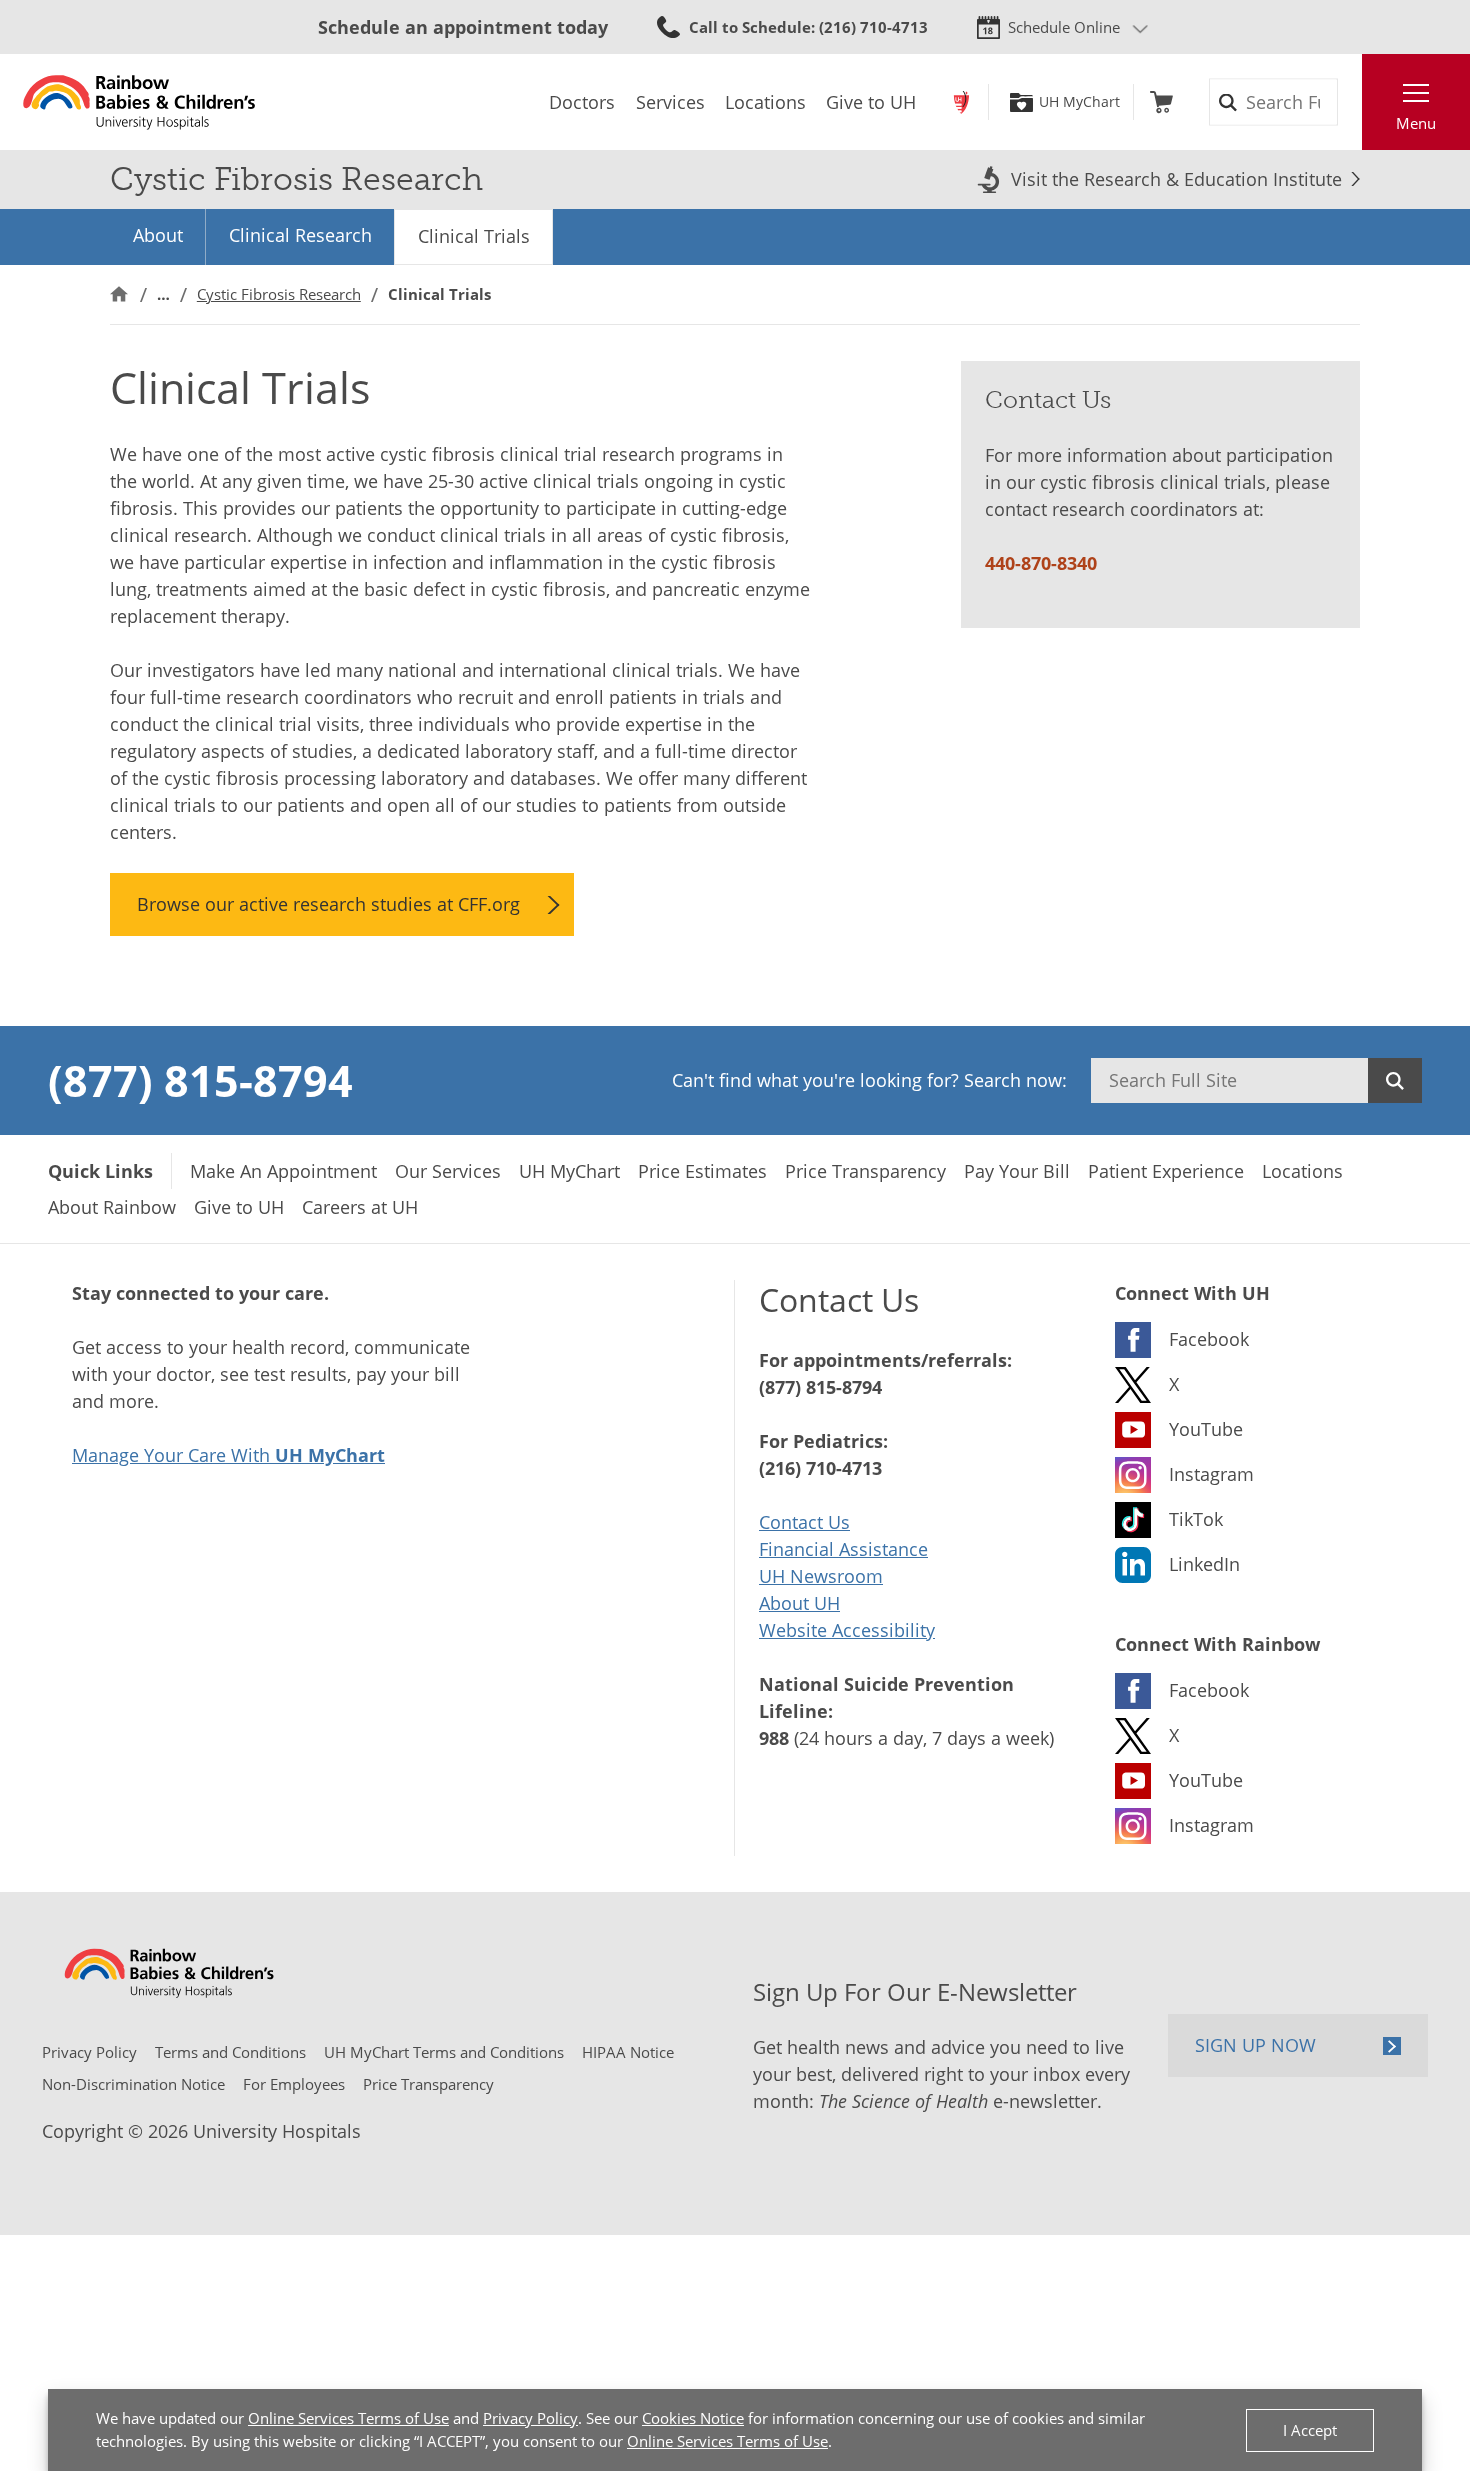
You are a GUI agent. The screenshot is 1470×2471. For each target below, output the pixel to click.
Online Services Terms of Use (348, 2418)
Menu (1416, 123)
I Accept (1310, 2430)
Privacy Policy (530, 2418)
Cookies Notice (693, 2418)
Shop (1161, 102)
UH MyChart (1079, 102)
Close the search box (1351, 102)
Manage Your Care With (228, 1455)
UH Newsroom (821, 1576)
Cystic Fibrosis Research (279, 294)
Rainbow (961, 102)
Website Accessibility (847, 1630)
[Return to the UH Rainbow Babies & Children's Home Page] (139, 102)
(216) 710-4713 (820, 1468)
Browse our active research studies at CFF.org (328, 904)
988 (774, 1738)
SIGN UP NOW (1255, 2045)
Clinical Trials (474, 236)
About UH (799, 1603)
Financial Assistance (843, 1549)
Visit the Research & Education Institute (1176, 179)
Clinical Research (300, 235)
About (158, 235)
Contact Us (804, 1522)
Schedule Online (1064, 27)
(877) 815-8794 (200, 1080)
